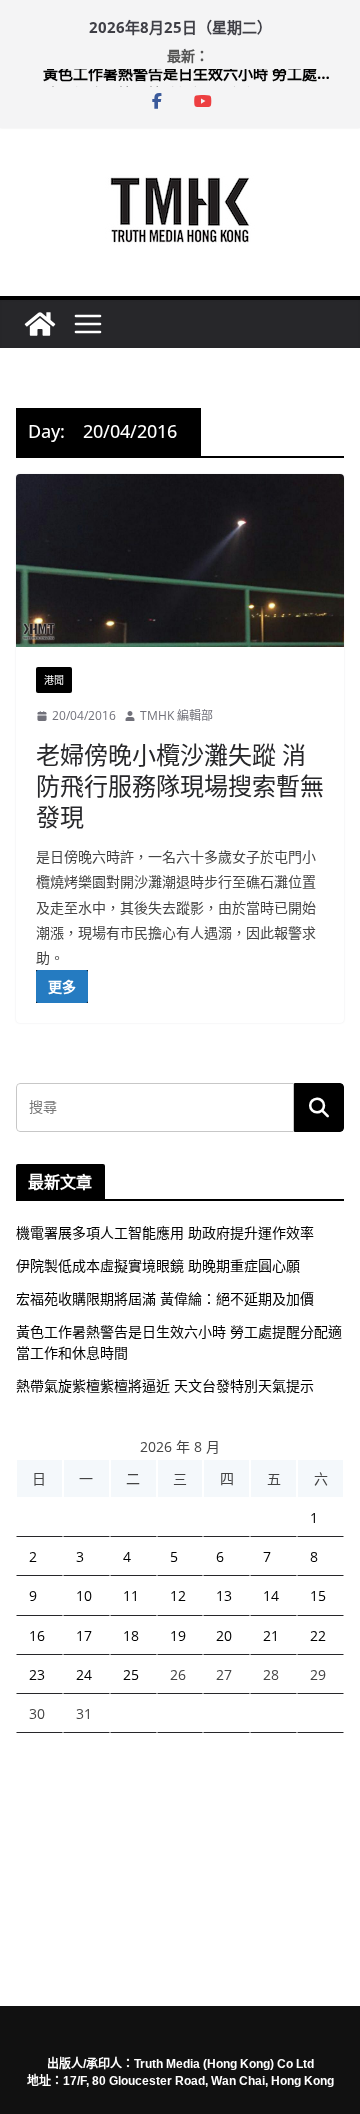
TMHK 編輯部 (176, 715)
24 (84, 1674)
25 (131, 1674)
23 (37, 1674)
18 (131, 1635)
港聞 (54, 680)
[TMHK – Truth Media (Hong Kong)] (40, 324)
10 (84, 1595)
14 (271, 1595)
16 (37, 1635)
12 (178, 1595)
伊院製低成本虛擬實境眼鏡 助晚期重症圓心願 (158, 1265)
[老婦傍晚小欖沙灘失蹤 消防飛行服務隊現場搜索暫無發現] (180, 561)
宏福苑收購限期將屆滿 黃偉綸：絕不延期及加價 (165, 1298)
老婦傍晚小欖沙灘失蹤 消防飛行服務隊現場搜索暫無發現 (180, 785)
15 (318, 1595)
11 (131, 1595)
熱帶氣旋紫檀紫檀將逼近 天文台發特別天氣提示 (165, 1385)
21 (271, 1635)
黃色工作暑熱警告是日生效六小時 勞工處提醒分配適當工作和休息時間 (193, 79)
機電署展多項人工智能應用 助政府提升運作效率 (165, 1232)
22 (318, 1635)
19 (178, 1635)
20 (224, 1635)
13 (224, 1595)
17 (84, 1635)
